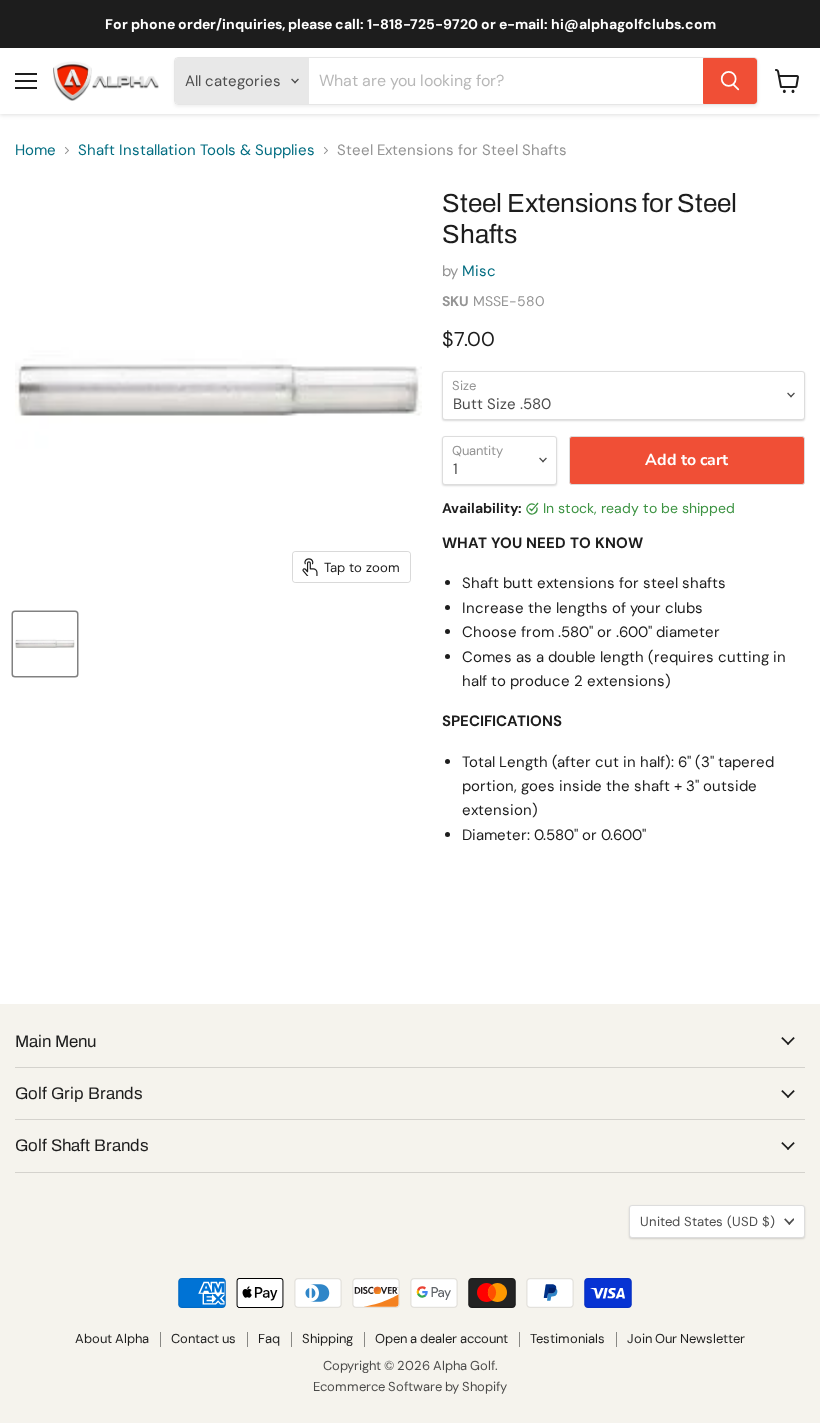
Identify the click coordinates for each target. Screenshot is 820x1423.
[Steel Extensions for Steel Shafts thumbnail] (45, 644)
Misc (479, 271)
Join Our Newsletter (686, 1338)
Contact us (203, 1338)
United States (707, 1221)
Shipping (327, 1338)
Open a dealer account (441, 1338)
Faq (269, 1338)
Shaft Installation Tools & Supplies (196, 150)
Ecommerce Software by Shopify (410, 1386)
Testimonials (567, 1338)
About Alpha (112, 1338)
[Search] (730, 81)
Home (35, 150)
